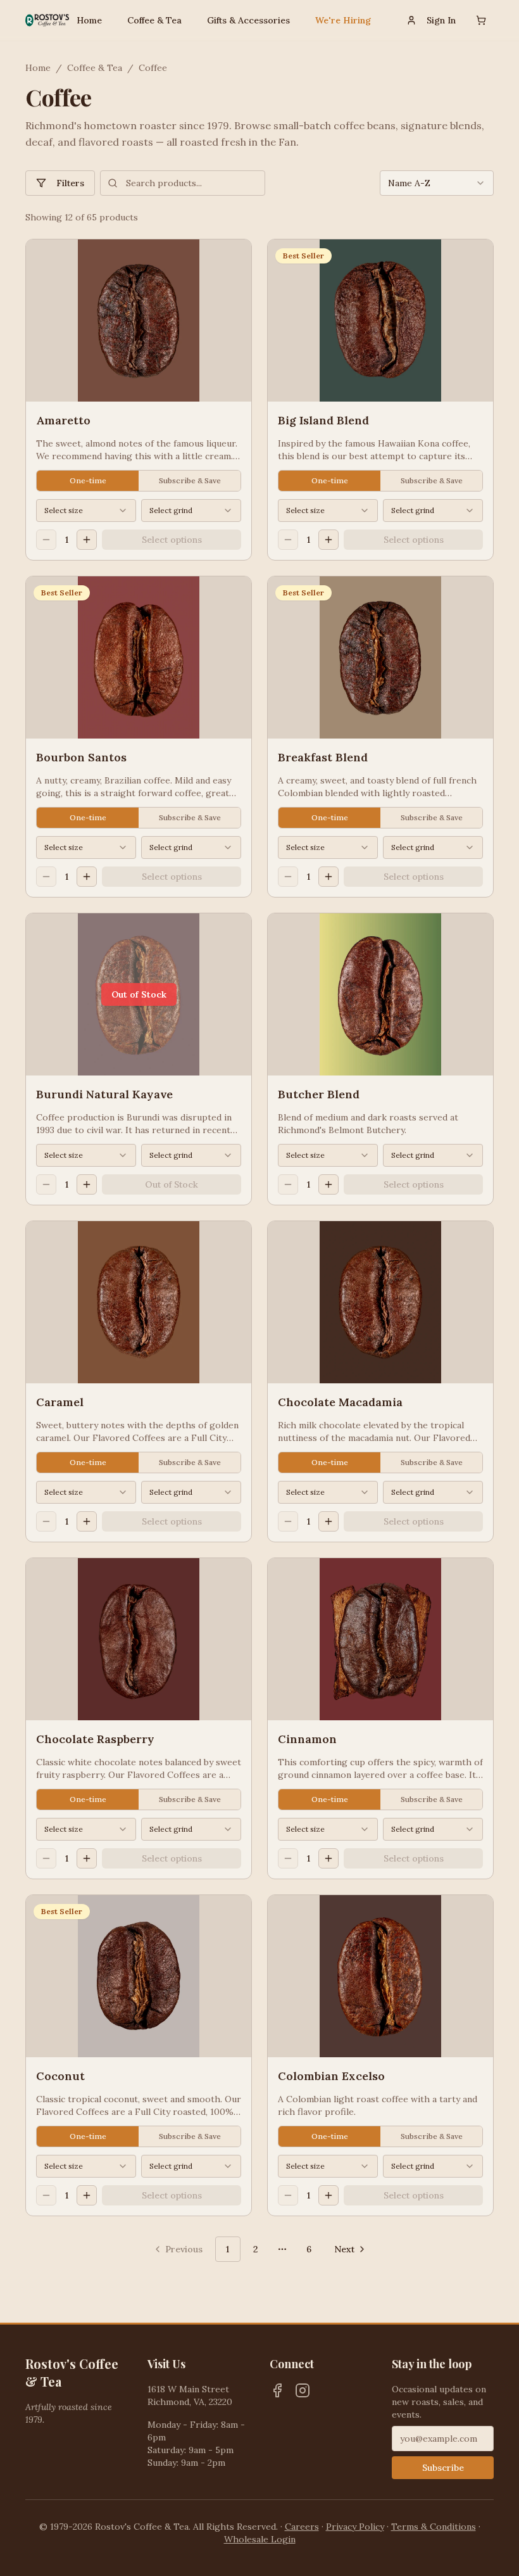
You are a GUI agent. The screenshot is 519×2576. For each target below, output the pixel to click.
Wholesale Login (260, 2539)
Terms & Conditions (434, 2527)
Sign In (441, 20)
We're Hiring (343, 20)
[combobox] (437, 183)
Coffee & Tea (154, 20)
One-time (88, 480)
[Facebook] (277, 2390)
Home (89, 20)
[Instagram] (303, 2390)
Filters (70, 183)
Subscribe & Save (190, 480)
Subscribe (443, 2468)
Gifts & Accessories (248, 20)
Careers (302, 2527)
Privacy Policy (355, 2527)
